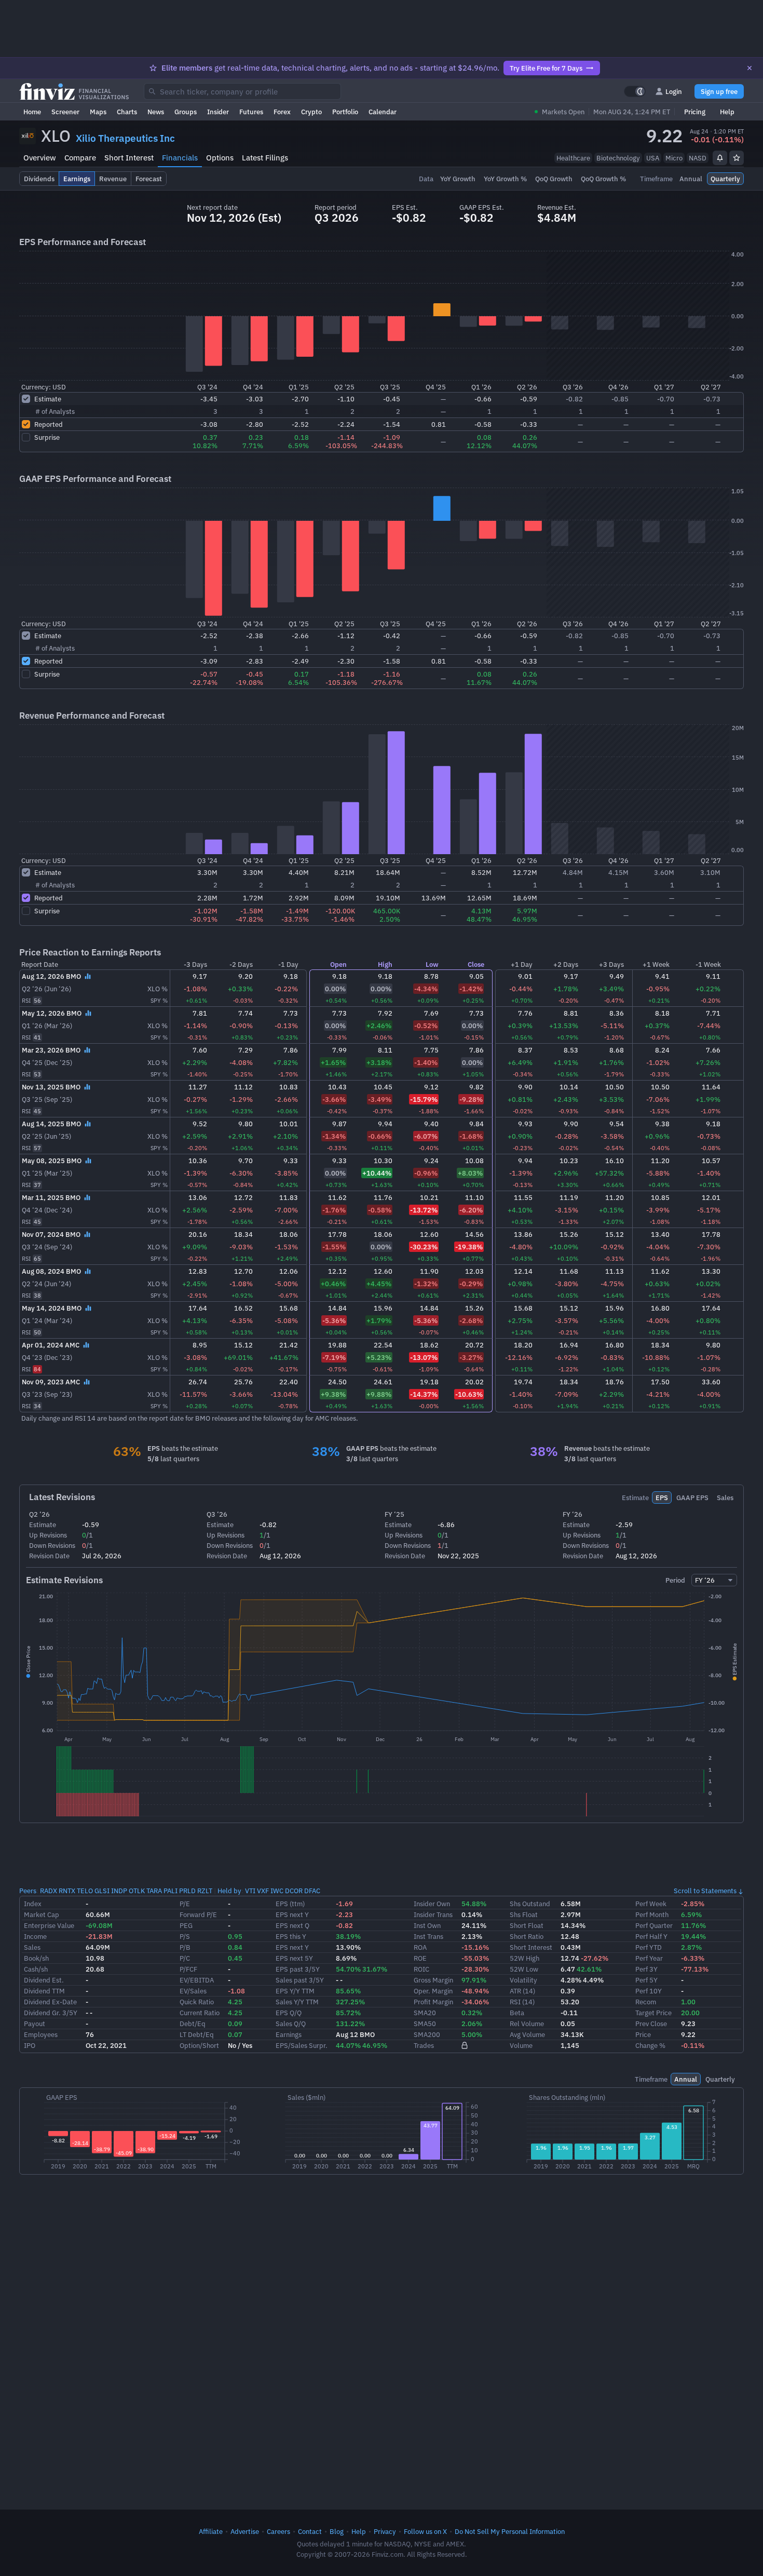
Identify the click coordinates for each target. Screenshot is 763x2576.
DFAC (312, 1891)
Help (727, 112)
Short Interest (129, 158)
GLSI (102, 1891)
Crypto (311, 112)
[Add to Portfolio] (737, 158)
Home (32, 112)
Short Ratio (527, 1936)
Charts (127, 112)
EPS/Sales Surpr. (302, 2045)
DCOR (294, 1891)
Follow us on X (425, 2531)
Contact (310, 2531)
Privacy (385, 2531)
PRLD (187, 1891)
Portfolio (345, 112)
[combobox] (242, 91)
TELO (85, 1891)
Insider (218, 112)
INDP (119, 1891)
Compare (80, 158)
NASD (698, 158)
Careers (278, 2531)
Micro (674, 158)
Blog (337, 2531)
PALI (171, 1891)
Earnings (289, 2034)
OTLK (137, 1891)
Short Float (527, 1925)
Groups (186, 112)
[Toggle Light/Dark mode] (635, 91)
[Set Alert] (720, 158)
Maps (98, 112)
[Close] (750, 68)
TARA (154, 1891)
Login (674, 91)
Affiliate (211, 2531)
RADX (49, 1891)
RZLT (205, 1891)
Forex (282, 112)
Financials (180, 158)
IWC (277, 1891)
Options (220, 158)
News (156, 112)
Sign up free (719, 91)
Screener (65, 112)
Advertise (245, 2531)
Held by (229, 1891)
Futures (251, 112)
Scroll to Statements (705, 1891)
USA (653, 158)
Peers (28, 1891)
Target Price (653, 2013)
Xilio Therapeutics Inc (125, 138)
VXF (263, 1891)
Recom (646, 2002)
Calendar (383, 112)
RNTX (67, 1891)
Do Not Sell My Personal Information (510, 2531)
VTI (250, 1891)
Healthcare (573, 158)
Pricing (695, 112)
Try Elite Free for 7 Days (546, 68)
